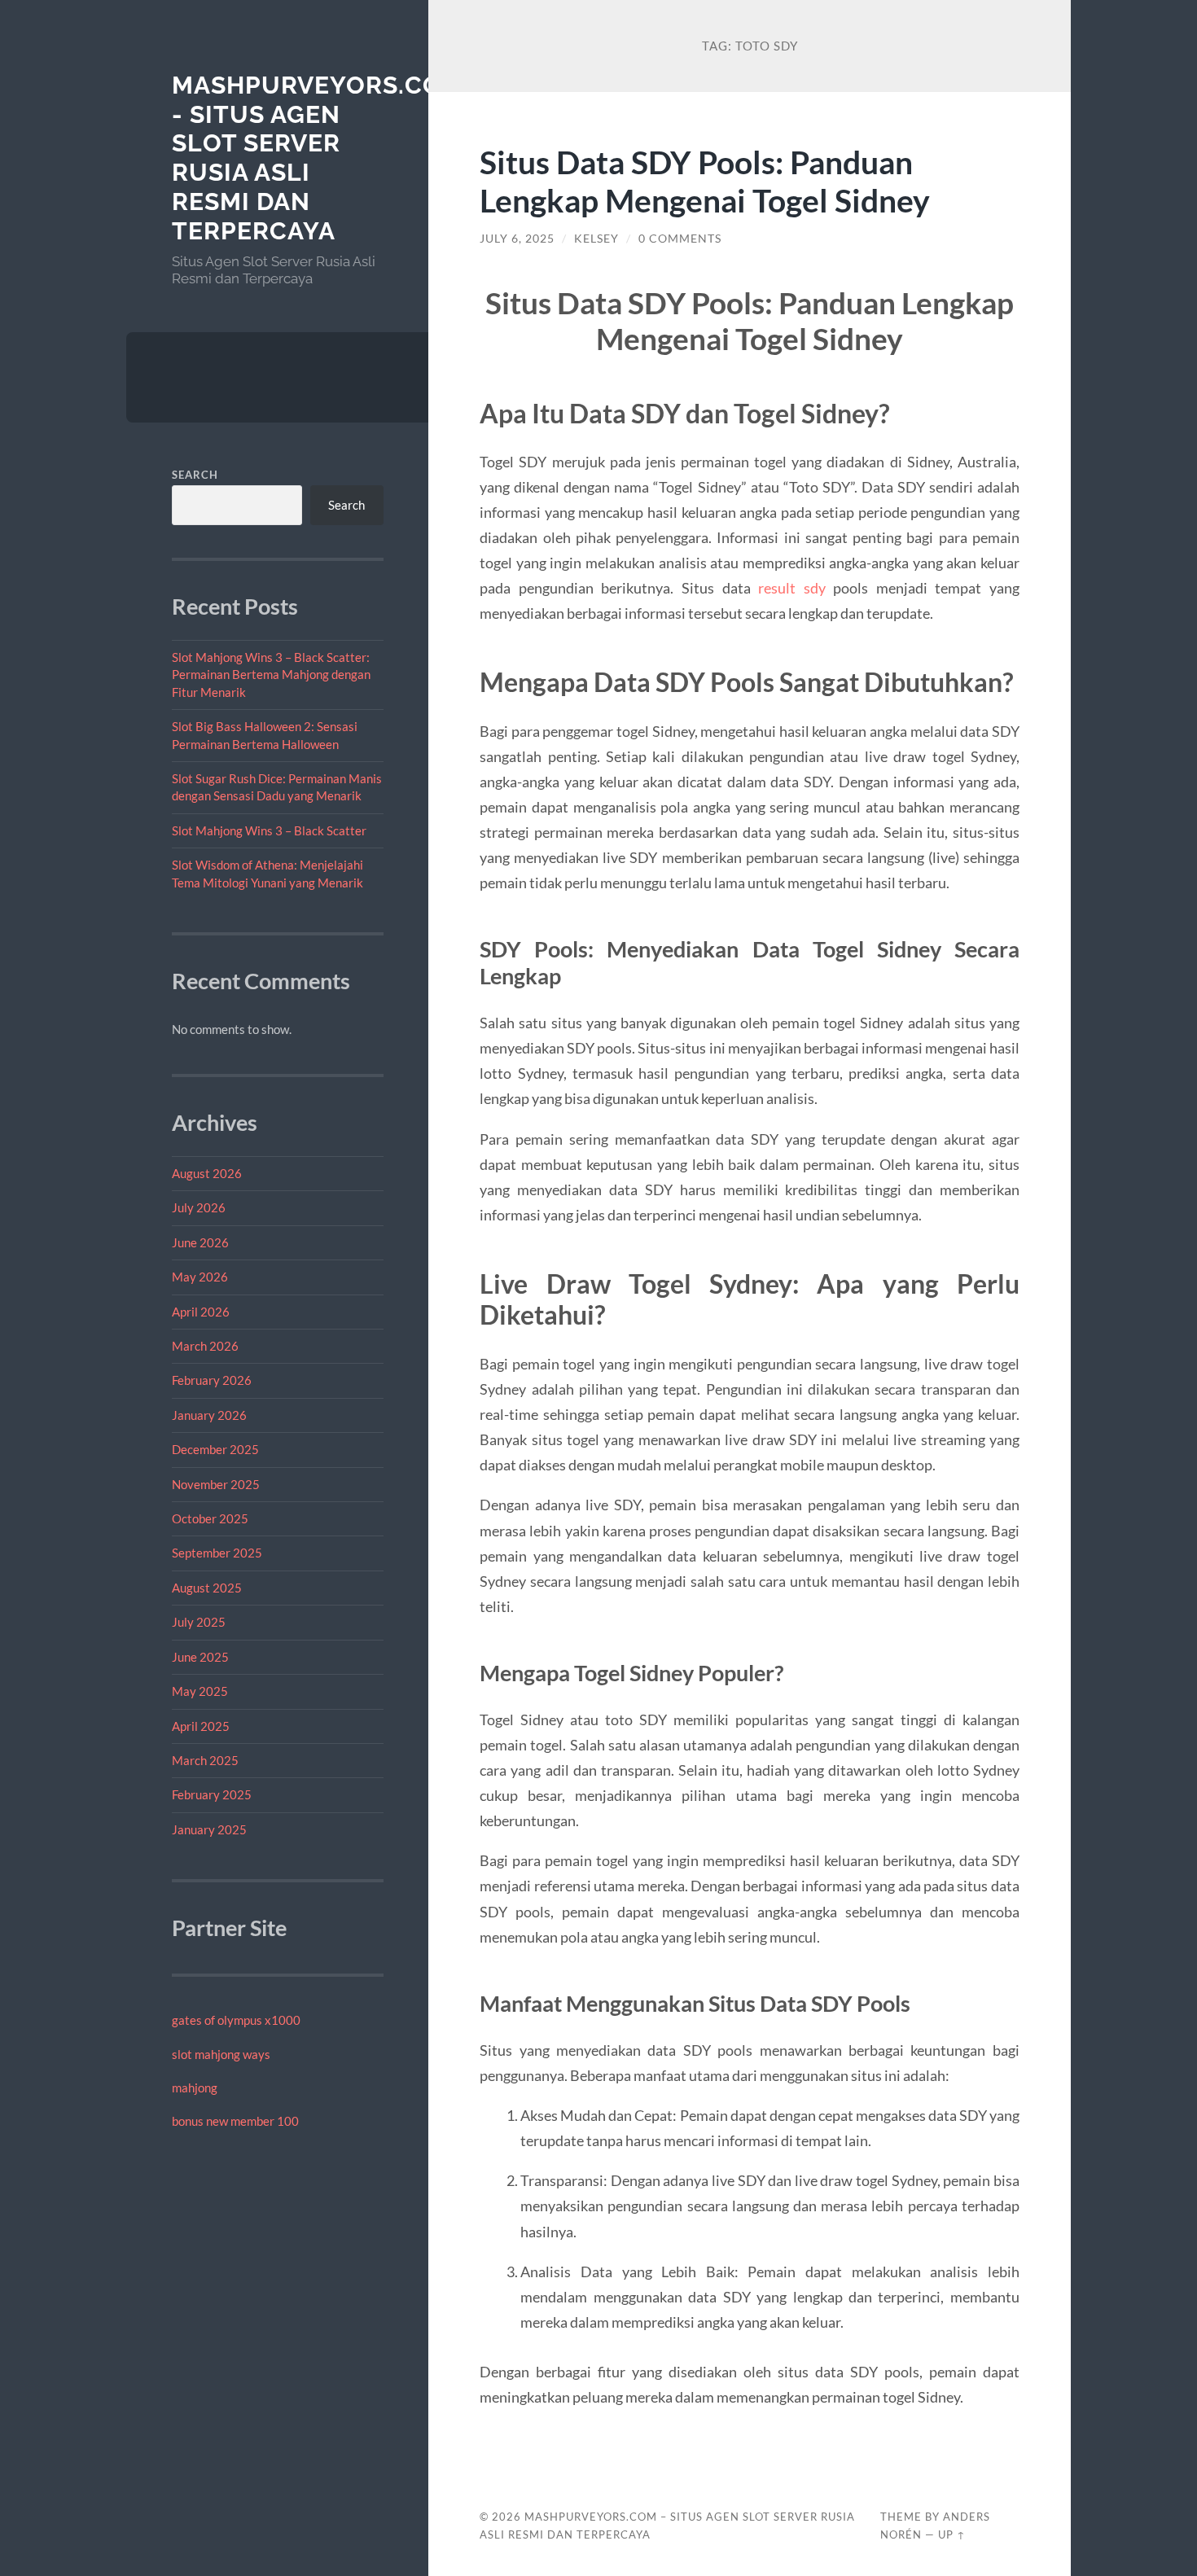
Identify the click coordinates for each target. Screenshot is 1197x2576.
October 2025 (210, 1518)
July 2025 (199, 1622)
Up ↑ (952, 2534)
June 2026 (200, 1242)
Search (195, 475)
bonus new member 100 (235, 2121)
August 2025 (207, 1588)
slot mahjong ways (221, 2054)
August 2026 (207, 1173)
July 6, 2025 (517, 239)
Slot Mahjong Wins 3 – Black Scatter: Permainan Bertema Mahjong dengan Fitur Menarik (271, 675)
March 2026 (205, 1346)
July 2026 (199, 1207)
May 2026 (200, 1277)
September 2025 (217, 1553)
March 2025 (205, 1760)
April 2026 (201, 1312)
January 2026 (209, 1415)
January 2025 (209, 1829)
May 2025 (200, 1691)
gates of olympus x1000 (236, 2020)
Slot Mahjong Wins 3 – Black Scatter (269, 830)
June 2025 (200, 1657)
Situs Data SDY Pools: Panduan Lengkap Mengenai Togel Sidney (705, 181)
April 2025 (201, 1726)
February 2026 (212, 1380)
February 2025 (212, 1794)
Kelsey (596, 239)
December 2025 (215, 1449)
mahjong (195, 2088)
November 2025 (216, 1484)
